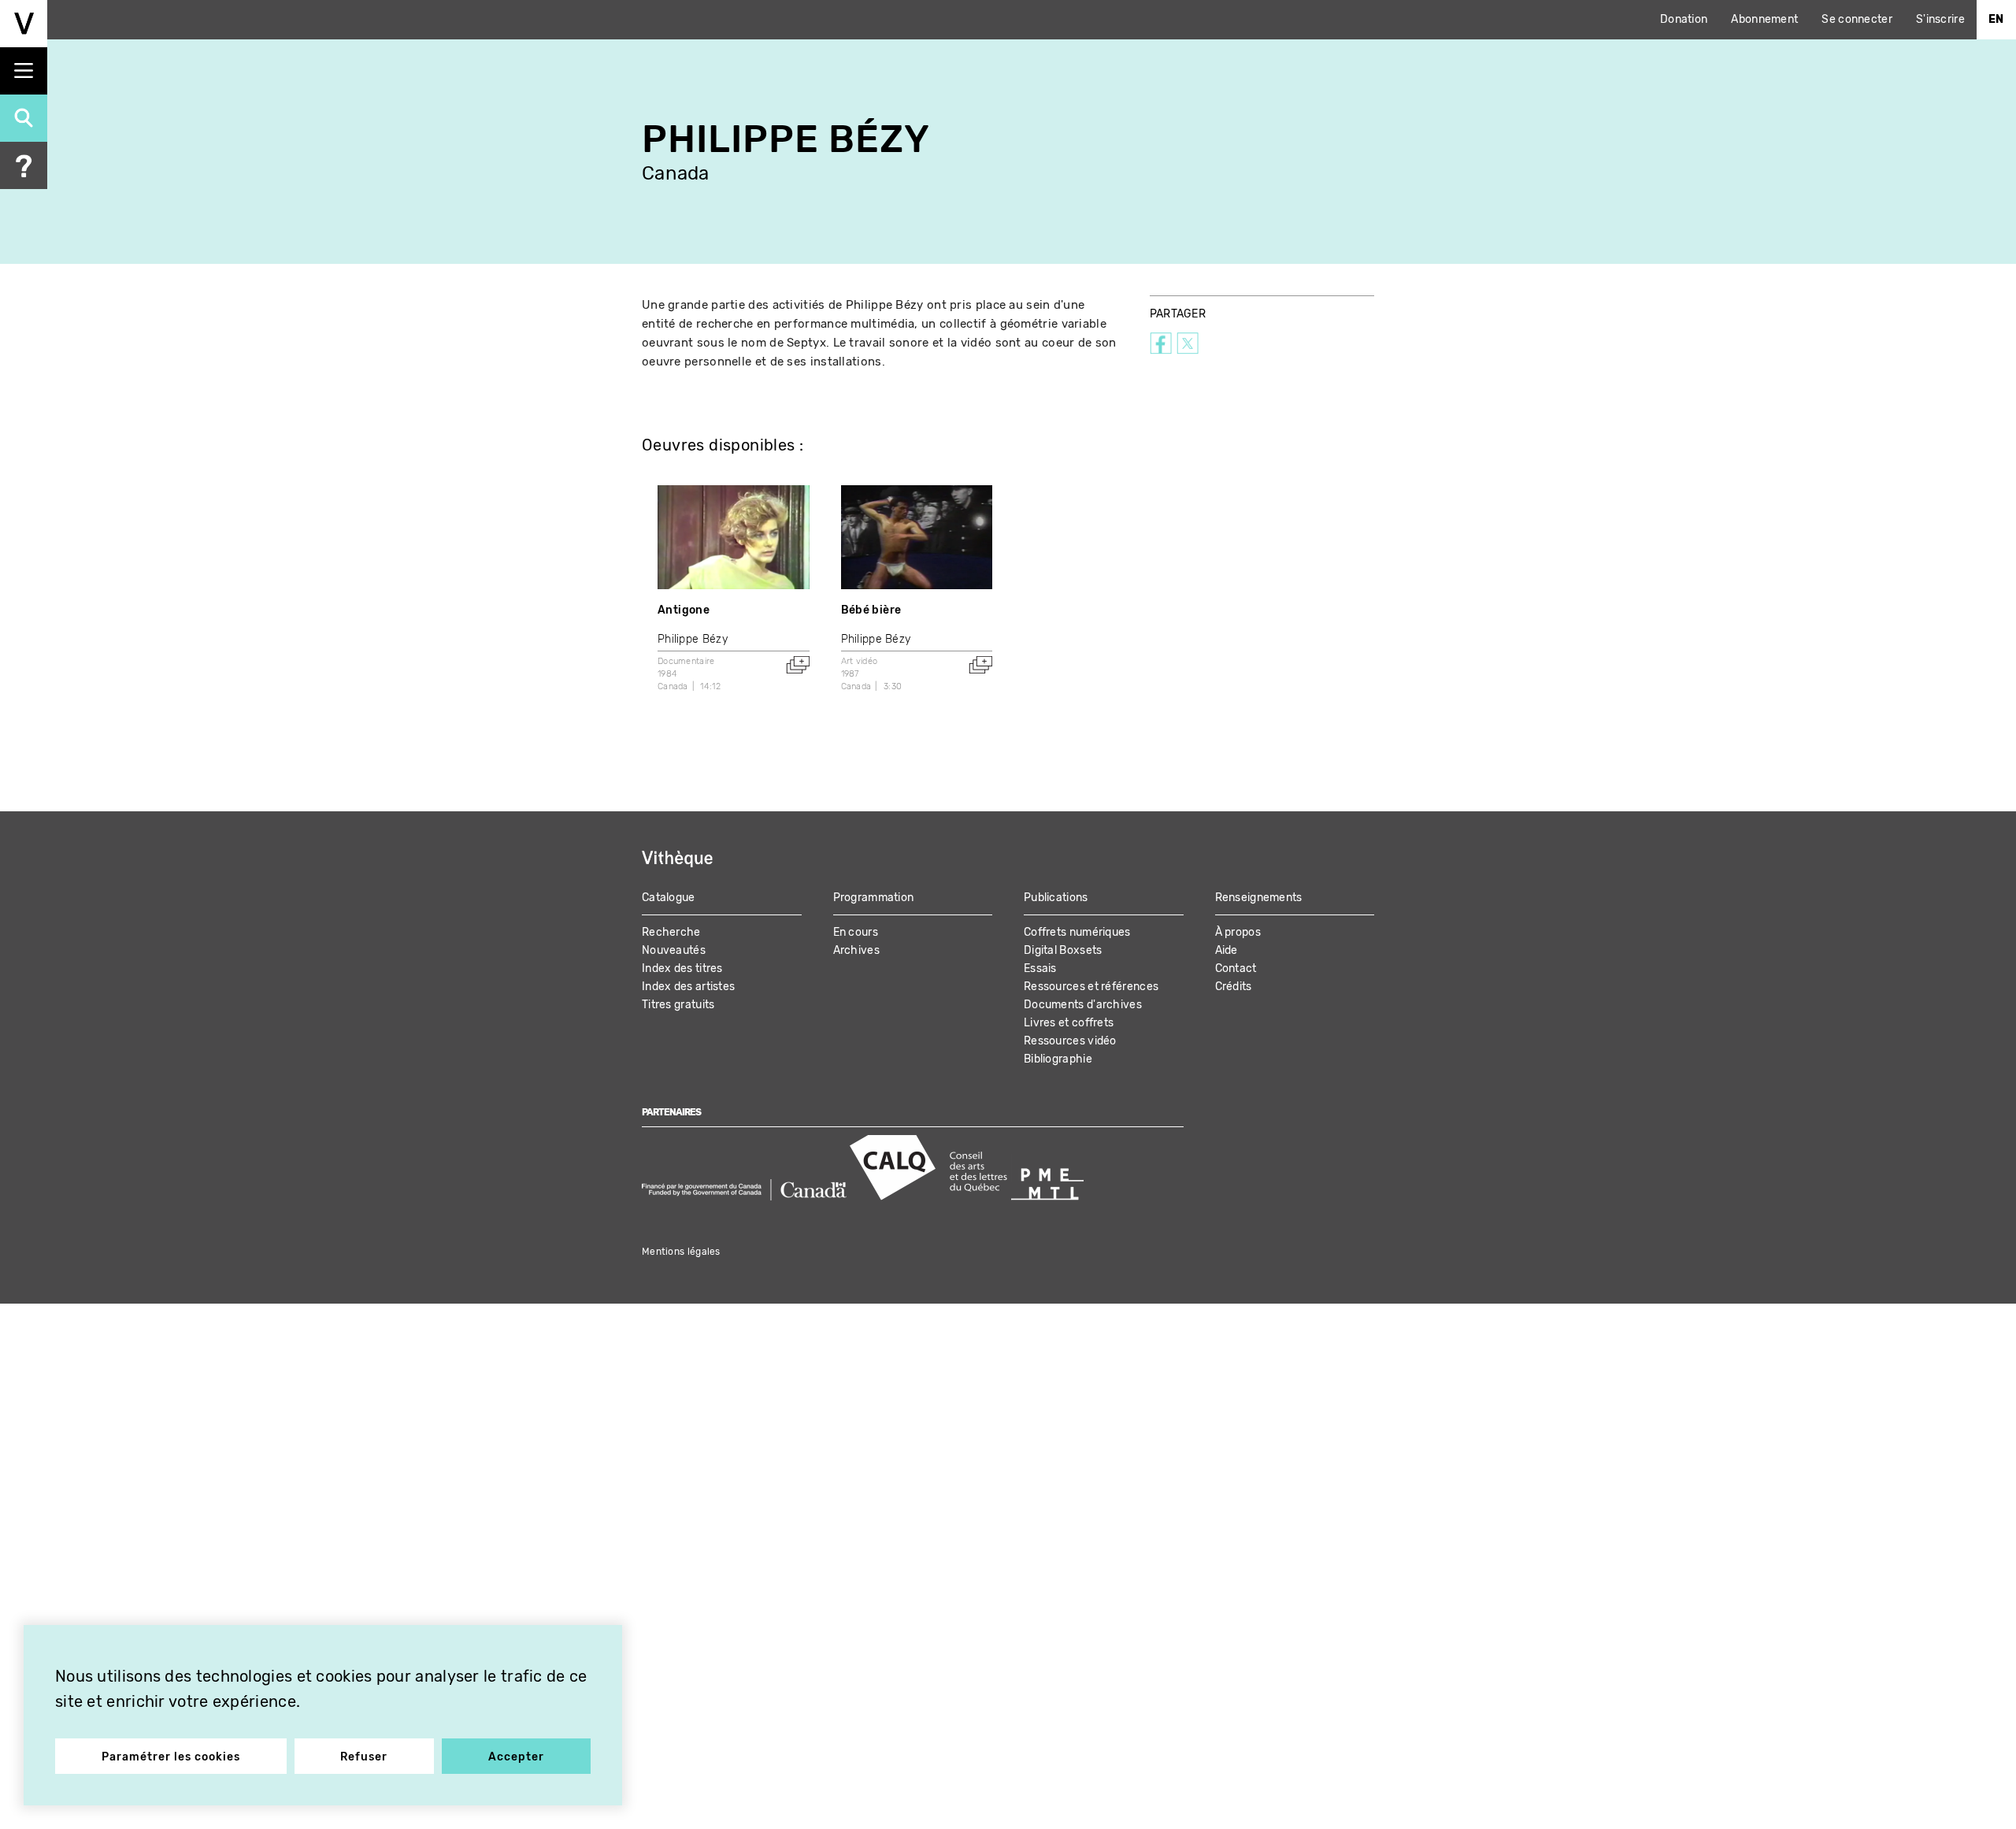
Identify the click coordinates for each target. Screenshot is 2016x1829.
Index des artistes (688, 987)
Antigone (684, 610)
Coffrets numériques (1077, 932)
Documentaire (686, 661)
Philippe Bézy (693, 639)
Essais (1040, 968)
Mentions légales (681, 1252)
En (1996, 19)
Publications (1056, 898)
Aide (1227, 950)
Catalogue (669, 898)
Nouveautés (674, 950)
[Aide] (24, 165)
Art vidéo (860, 661)
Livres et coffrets (1069, 1023)
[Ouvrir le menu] (24, 71)
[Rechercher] (24, 118)
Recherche (671, 932)
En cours (856, 932)
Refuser (364, 1757)
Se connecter (1857, 19)
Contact (1236, 968)
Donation (1684, 19)
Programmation (874, 898)
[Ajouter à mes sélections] (798, 665)
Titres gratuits (678, 1005)
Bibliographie (1058, 1059)
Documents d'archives (1083, 1005)
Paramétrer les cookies (171, 1757)
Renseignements (1259, 898)
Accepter (516, 1757)
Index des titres (682, 968)
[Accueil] (24, 24)
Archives (856, 950)
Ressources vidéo (1070, 1041)
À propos (1238, 932)
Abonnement (1764, 19)
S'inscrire (1940, 19)
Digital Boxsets (1063, 950)
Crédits (1234, 987)
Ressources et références (1091, 987)
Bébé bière (871, 610)
